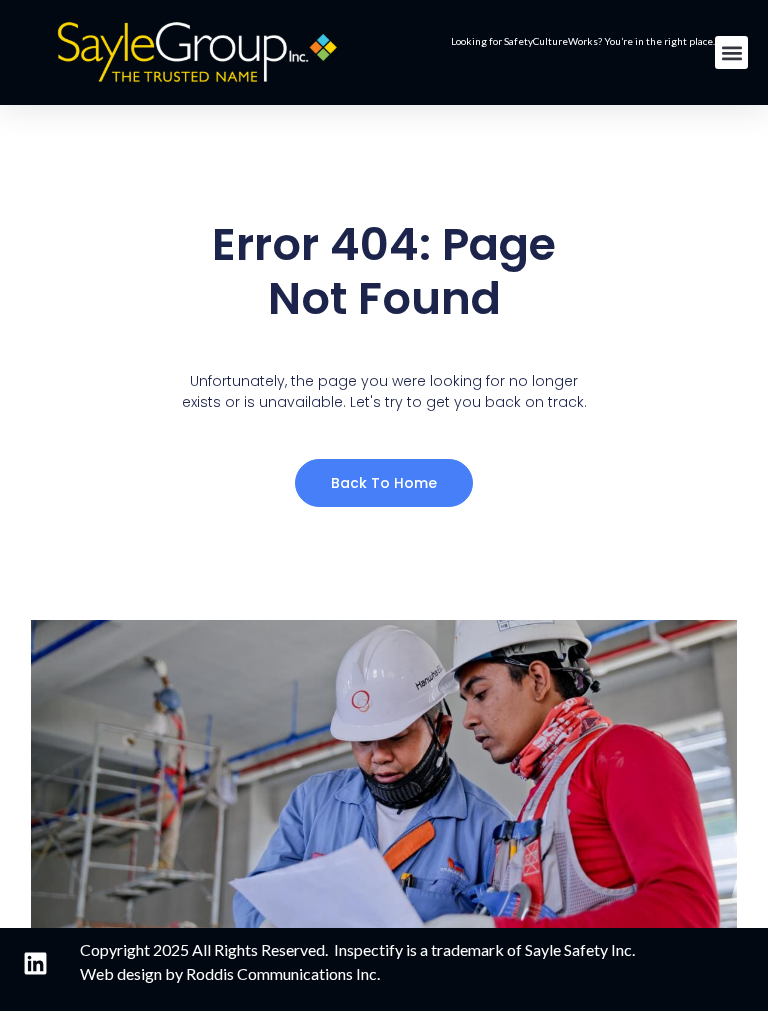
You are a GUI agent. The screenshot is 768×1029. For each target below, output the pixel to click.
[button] (731, 52)
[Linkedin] (35, 963)
